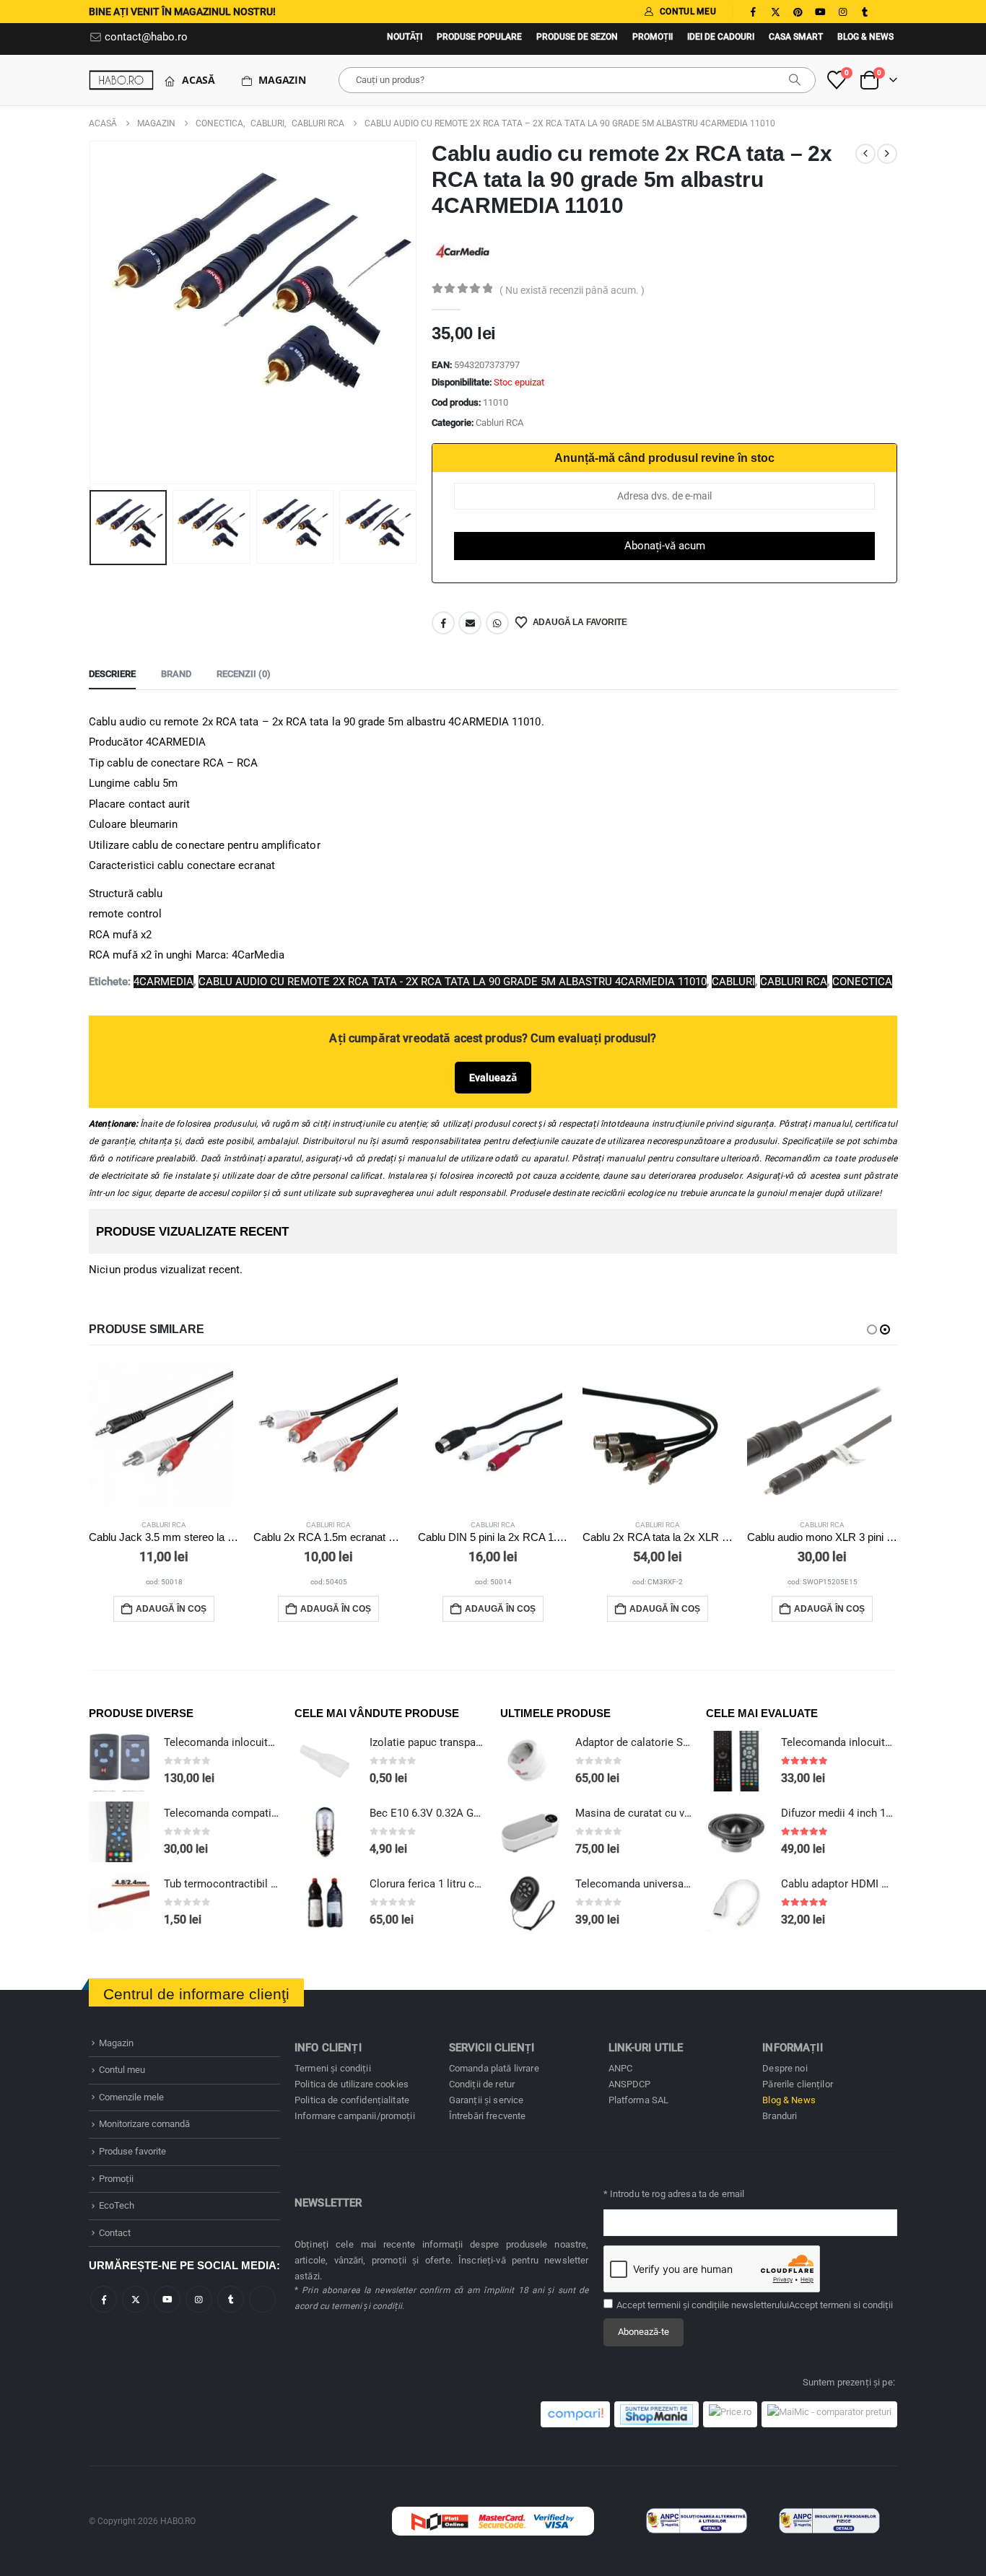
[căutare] (795, 80)
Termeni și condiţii (333, 2068)
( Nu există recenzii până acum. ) (572, 290)
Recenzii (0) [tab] (244, 674)
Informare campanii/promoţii (355, 2116)
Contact (115, 2233)
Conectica (862, 982)
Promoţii (653, 37)
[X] (775, 12)
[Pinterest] (798, 12)
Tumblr (231, 2299)
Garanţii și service (487, 2100)
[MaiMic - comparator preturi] (829, 2414)
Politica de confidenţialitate (352, 2100)
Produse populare (479, 37)
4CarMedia (163, 982)
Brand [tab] (176, 674)
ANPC (621, 2068)
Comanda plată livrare (494, 2068)
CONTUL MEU (688, 12)
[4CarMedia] (462, 250)
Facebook (443, 623)
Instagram (199, 2299)
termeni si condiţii (856, 2305)
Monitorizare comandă (144, 2124)
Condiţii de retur (482, 2084)
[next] (887, 154)
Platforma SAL (639, 2100)
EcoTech (117, 2205)
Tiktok (262, 2299)
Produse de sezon (577, 37)
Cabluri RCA (499, 423)
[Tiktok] (887, 12)
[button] (92, 313)
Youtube (167, 2299)
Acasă (198, 80)
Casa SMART (796, 37)
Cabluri (733, 982)
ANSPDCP (630, 2084)
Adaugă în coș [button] (171, 1609)
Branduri (780, 2116)
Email (470, 623)
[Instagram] (842, 12)
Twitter (135, 2299)
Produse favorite (132, 2151)
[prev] (865, 154)
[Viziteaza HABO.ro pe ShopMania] (656, 2414)
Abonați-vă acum (665, 546)
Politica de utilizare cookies (352, 2084)
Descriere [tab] (112, 674)
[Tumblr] (865, 12)
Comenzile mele (131, 2097)
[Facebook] (753, 12)
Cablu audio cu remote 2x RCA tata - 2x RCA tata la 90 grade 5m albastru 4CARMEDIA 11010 (453, 982)
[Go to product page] (164, 1435)
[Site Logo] (121, 80)
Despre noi (785, 2068)
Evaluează (493, 1078)
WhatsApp (497, 623)
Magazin (282, 80)
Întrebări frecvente (488, 2116)
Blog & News (865, 37)
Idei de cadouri (721, 37)
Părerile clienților (798, 2084)
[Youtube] (820, 12)
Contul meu (122, 2070)
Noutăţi (405, 37)
